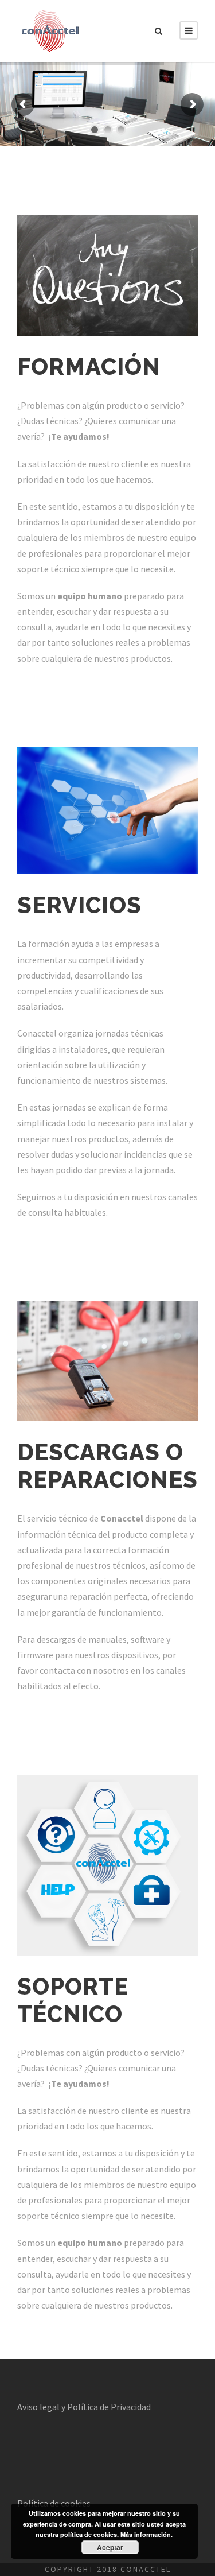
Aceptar (110, 2547)
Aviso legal (38, 2407)
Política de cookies (54, 2503)
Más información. (146, 2534)
